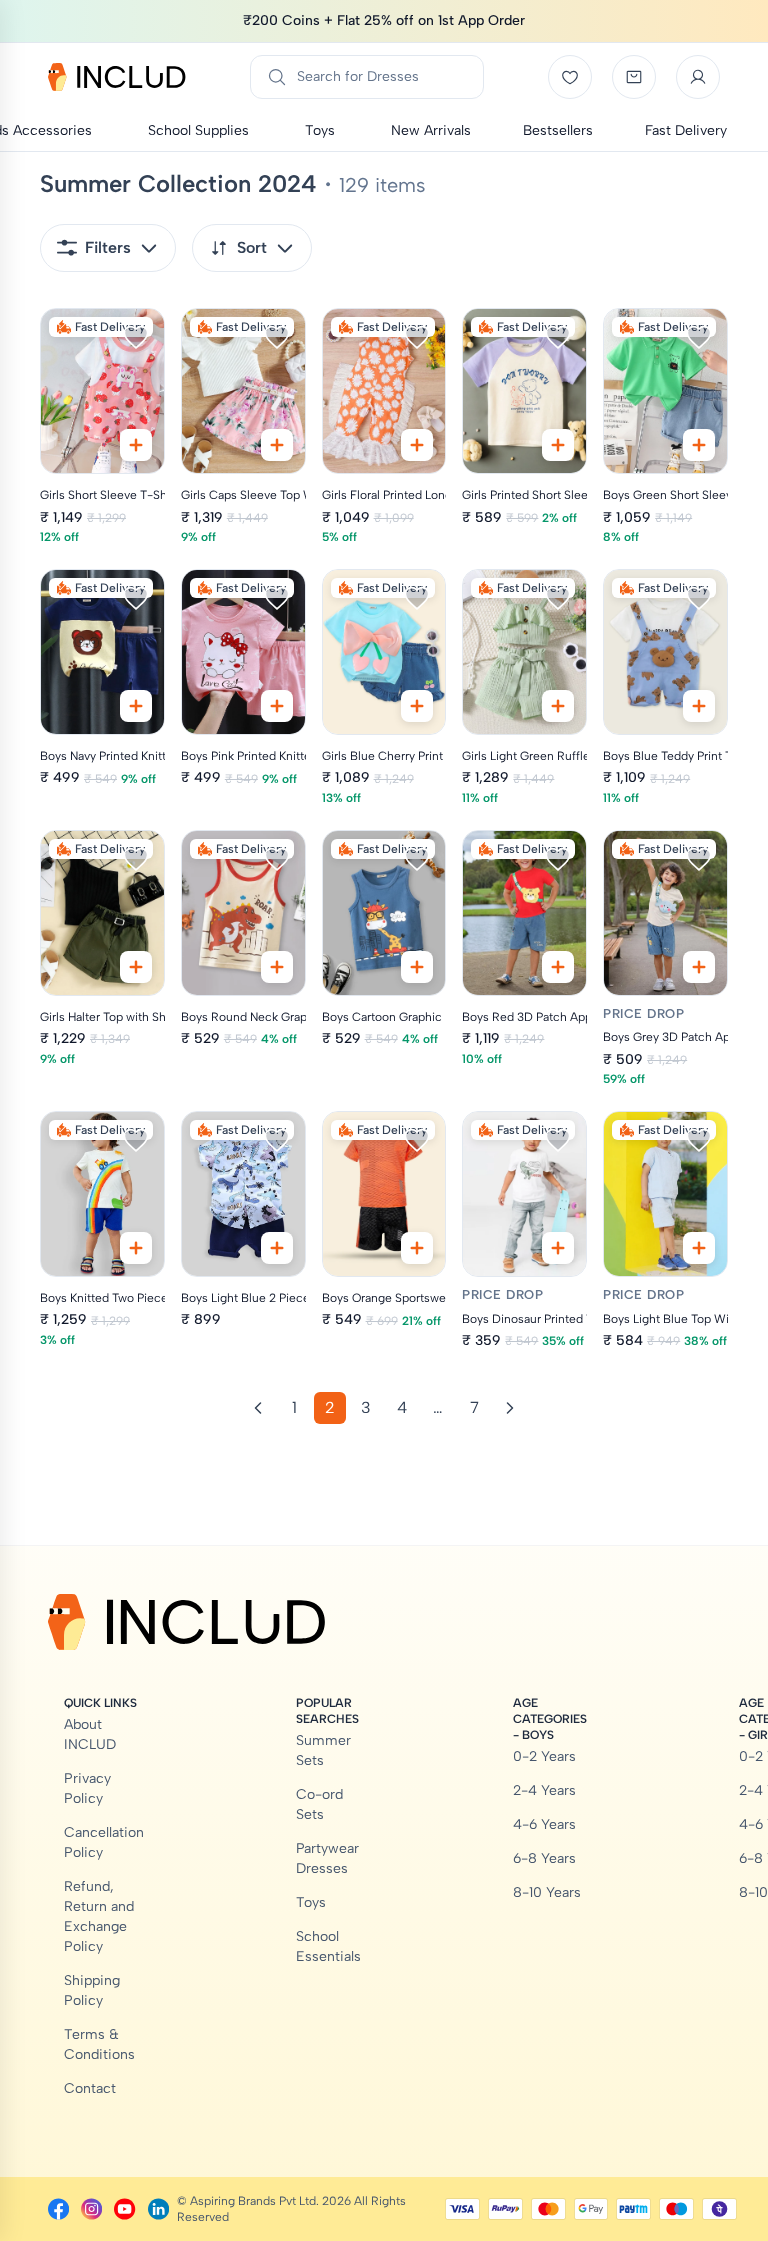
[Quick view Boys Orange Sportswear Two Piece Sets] (417, 1248)
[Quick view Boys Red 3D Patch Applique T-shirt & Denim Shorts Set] (558, 967)
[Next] (510, 1408)
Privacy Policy (87, 1788)
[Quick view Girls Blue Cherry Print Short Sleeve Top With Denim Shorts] (417, 706)
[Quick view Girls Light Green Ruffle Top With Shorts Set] (558, 706)
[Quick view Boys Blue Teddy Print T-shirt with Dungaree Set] (699, 706)
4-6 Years (544, 1824)
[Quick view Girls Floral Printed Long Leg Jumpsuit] (417, 445)
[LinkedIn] (158, 2209)
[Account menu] (698, 77)
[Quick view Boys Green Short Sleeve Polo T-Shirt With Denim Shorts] (699, 445)
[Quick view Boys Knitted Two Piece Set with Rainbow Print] (136, 1248)
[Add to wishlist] (136, 337)
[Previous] (258, 1408)
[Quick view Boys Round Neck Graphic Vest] (277, 967)
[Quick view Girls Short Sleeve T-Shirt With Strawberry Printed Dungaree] (136, 445)
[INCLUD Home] (117, 77)
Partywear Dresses (327, 1858)
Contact (90, 2088)
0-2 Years (544, 1756)
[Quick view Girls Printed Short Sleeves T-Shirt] (558, 445)
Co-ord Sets (319, 1804)
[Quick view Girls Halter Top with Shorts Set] (136, 967)
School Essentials (328, 1946)
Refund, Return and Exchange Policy (99, 1916)
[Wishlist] (570, 77)
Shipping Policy (92, 1990)
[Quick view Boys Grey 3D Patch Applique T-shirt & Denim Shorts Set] (699, 967)
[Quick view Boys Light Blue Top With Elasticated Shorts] (699, 1248)
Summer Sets (323, 1750)
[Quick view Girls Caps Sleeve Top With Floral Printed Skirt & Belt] (277, 445)
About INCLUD (90, 1734)
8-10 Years (547, 1892)
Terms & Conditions (99, 2044)
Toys (311, 1902)
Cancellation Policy (104, 1842)
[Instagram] (91, 2209)
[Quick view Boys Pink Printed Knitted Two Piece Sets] (277, 706)
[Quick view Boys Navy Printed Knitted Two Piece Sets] (136, 706)
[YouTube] (124, 2209)
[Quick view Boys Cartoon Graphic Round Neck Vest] (417, 967)
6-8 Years (544, 1858)
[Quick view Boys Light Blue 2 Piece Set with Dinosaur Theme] (277, 1248)
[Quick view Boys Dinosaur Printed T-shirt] (558, 1248)
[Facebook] (58, 2209)
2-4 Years (544, 1790)
